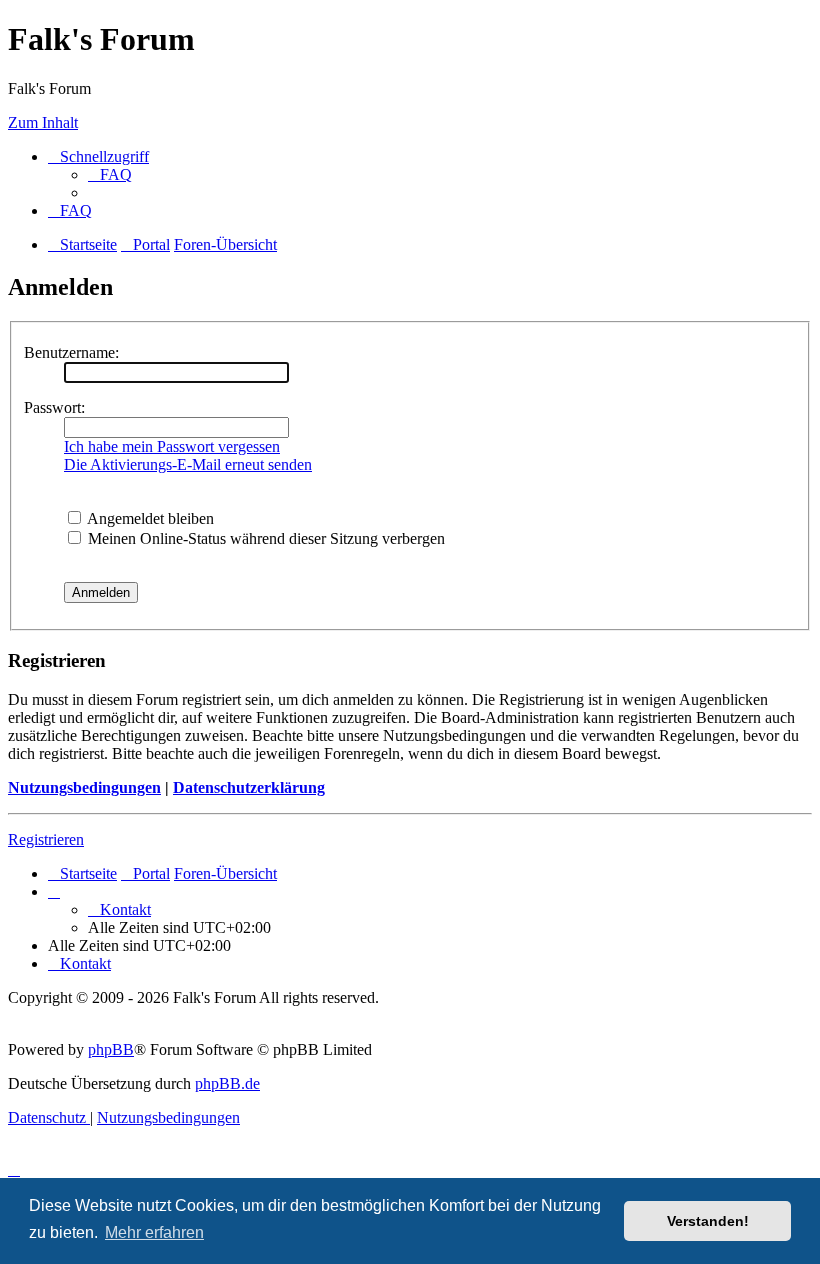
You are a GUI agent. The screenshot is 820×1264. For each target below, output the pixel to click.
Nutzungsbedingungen (84, 787)
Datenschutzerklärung (249, 787)
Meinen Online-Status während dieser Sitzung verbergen (264, 538)
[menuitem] (110, 174)
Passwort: (54, 407)
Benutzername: (71, 352)
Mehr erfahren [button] (154, 1232)
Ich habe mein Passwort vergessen (172, 446)
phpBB (111, 1049)
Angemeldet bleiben (149, 518)
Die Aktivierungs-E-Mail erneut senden (188, 464)
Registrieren (46, 839)
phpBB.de (227, 1083)
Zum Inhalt (43, 122)
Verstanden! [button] (708, 1221)
